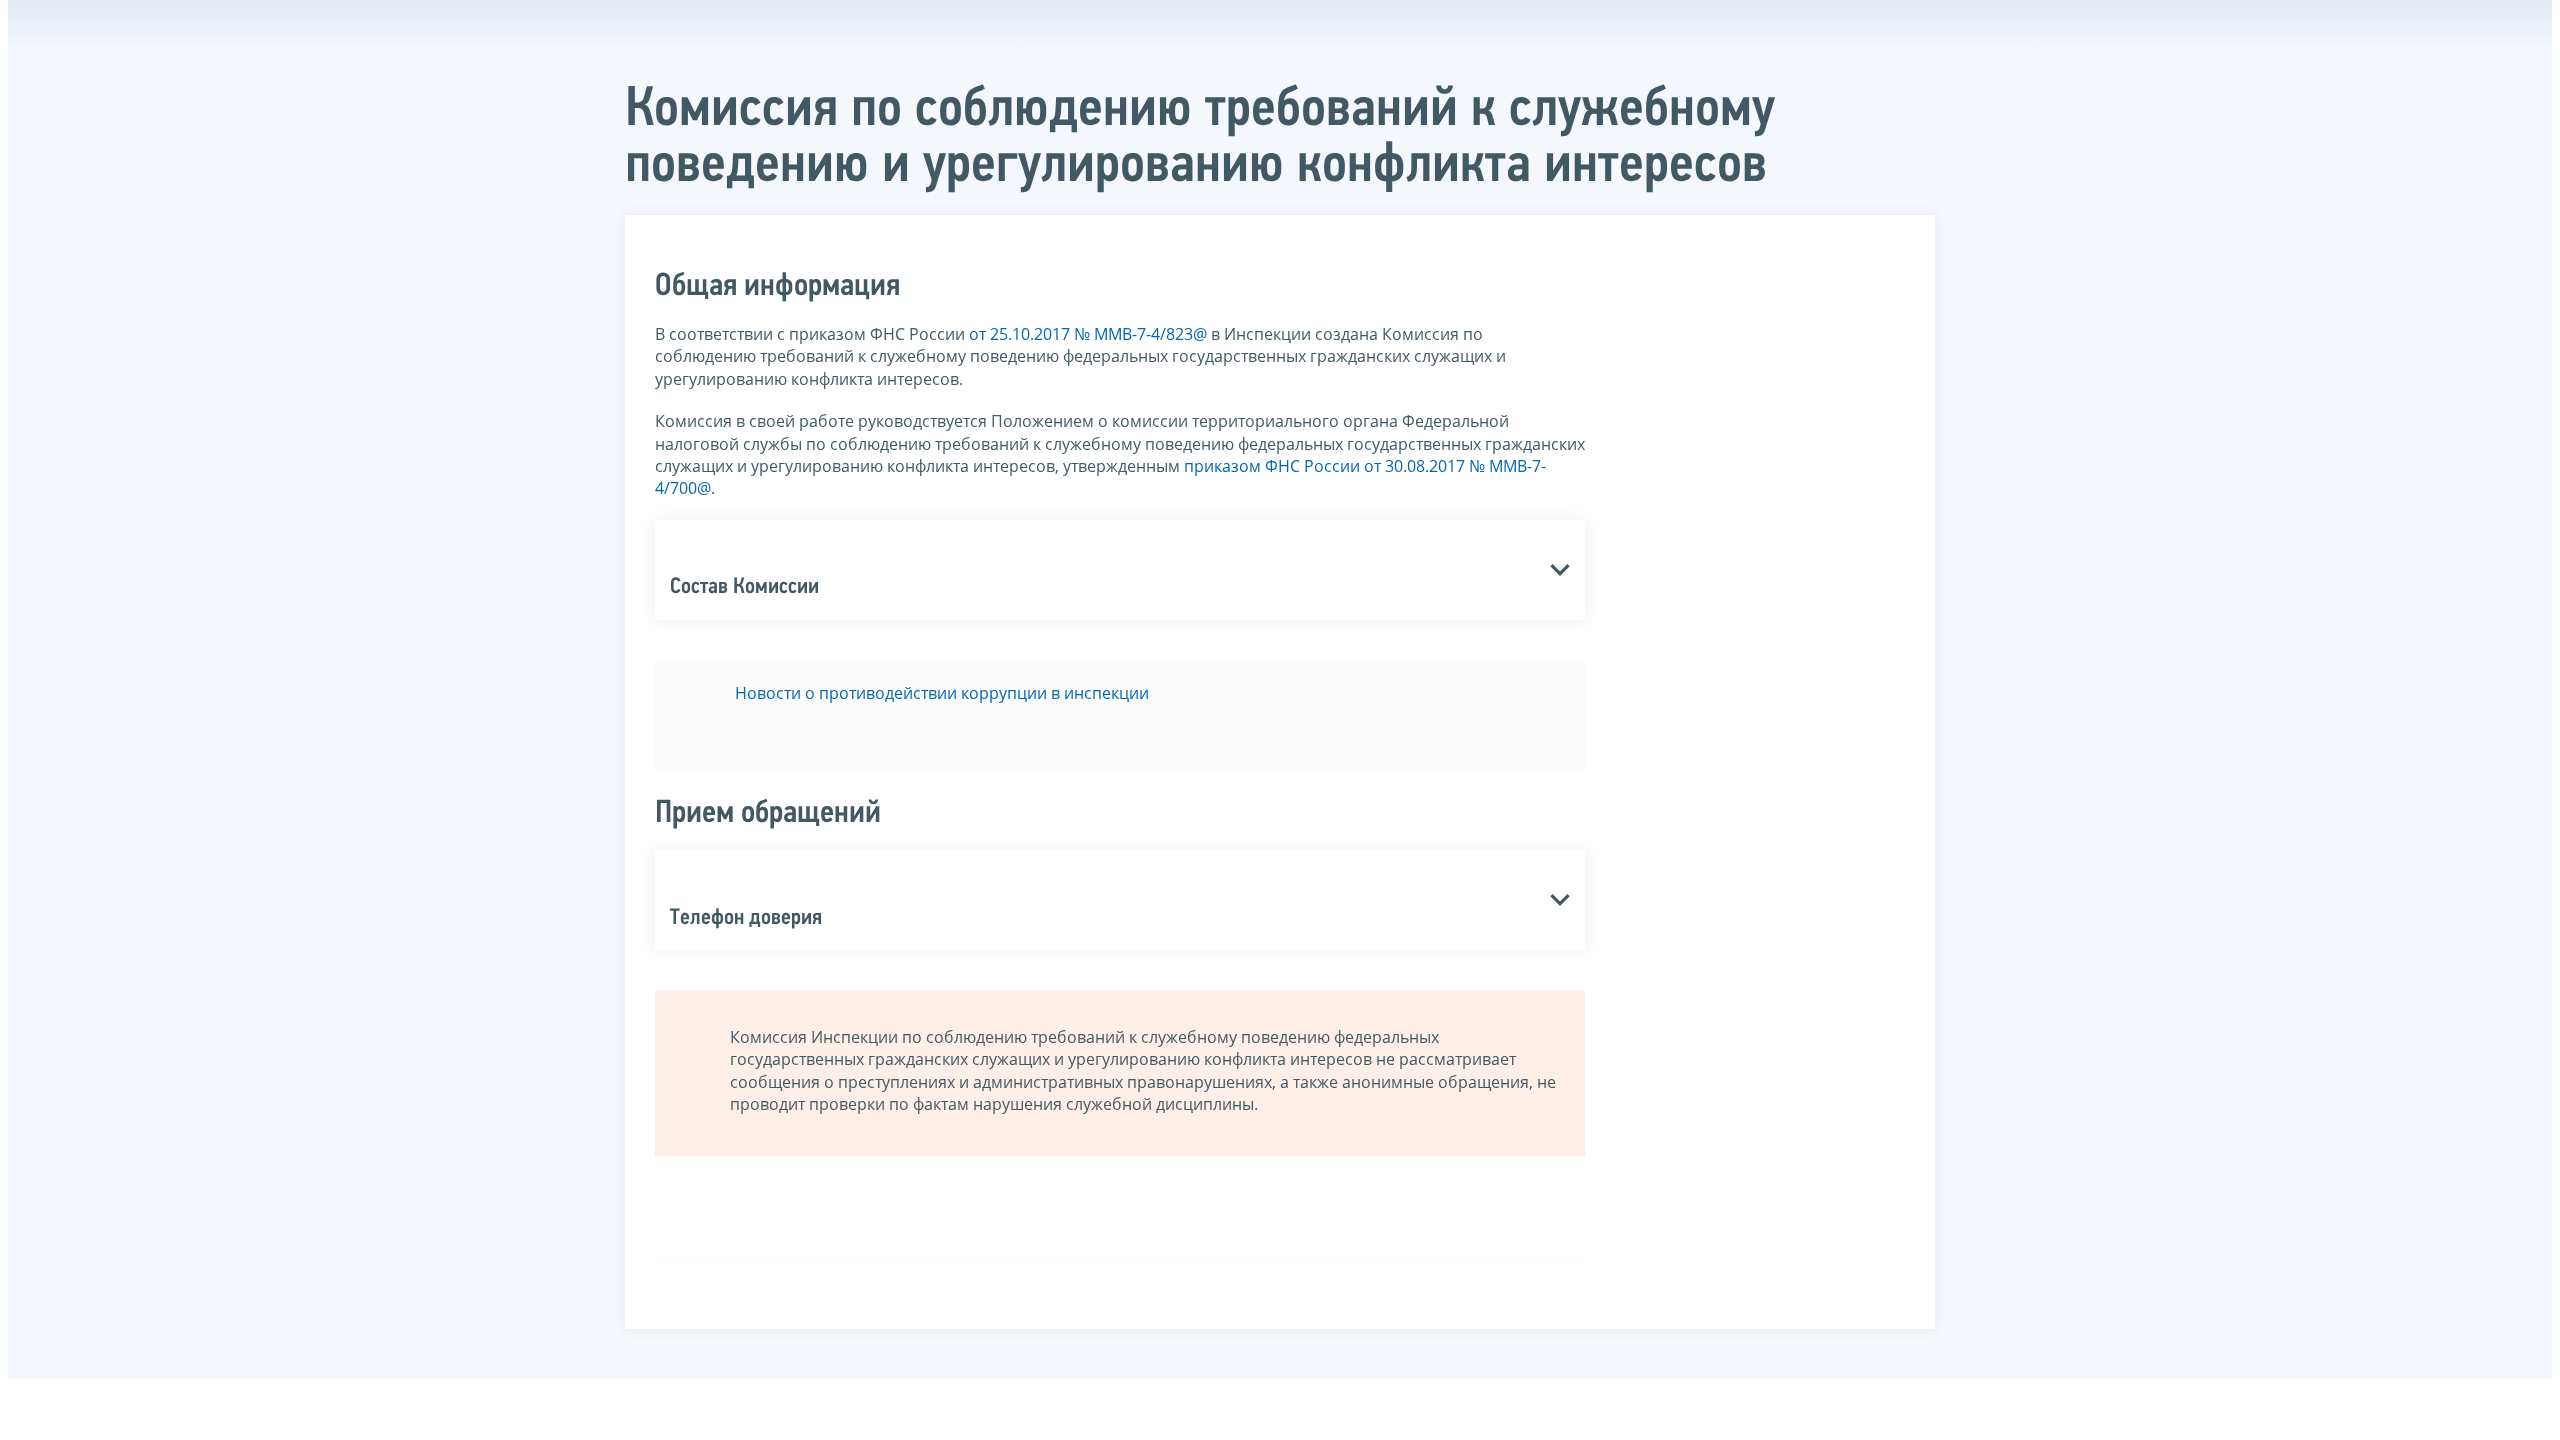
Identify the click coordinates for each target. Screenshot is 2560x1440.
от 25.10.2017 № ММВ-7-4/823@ (1088, 334)
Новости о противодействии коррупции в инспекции (942, 693)
